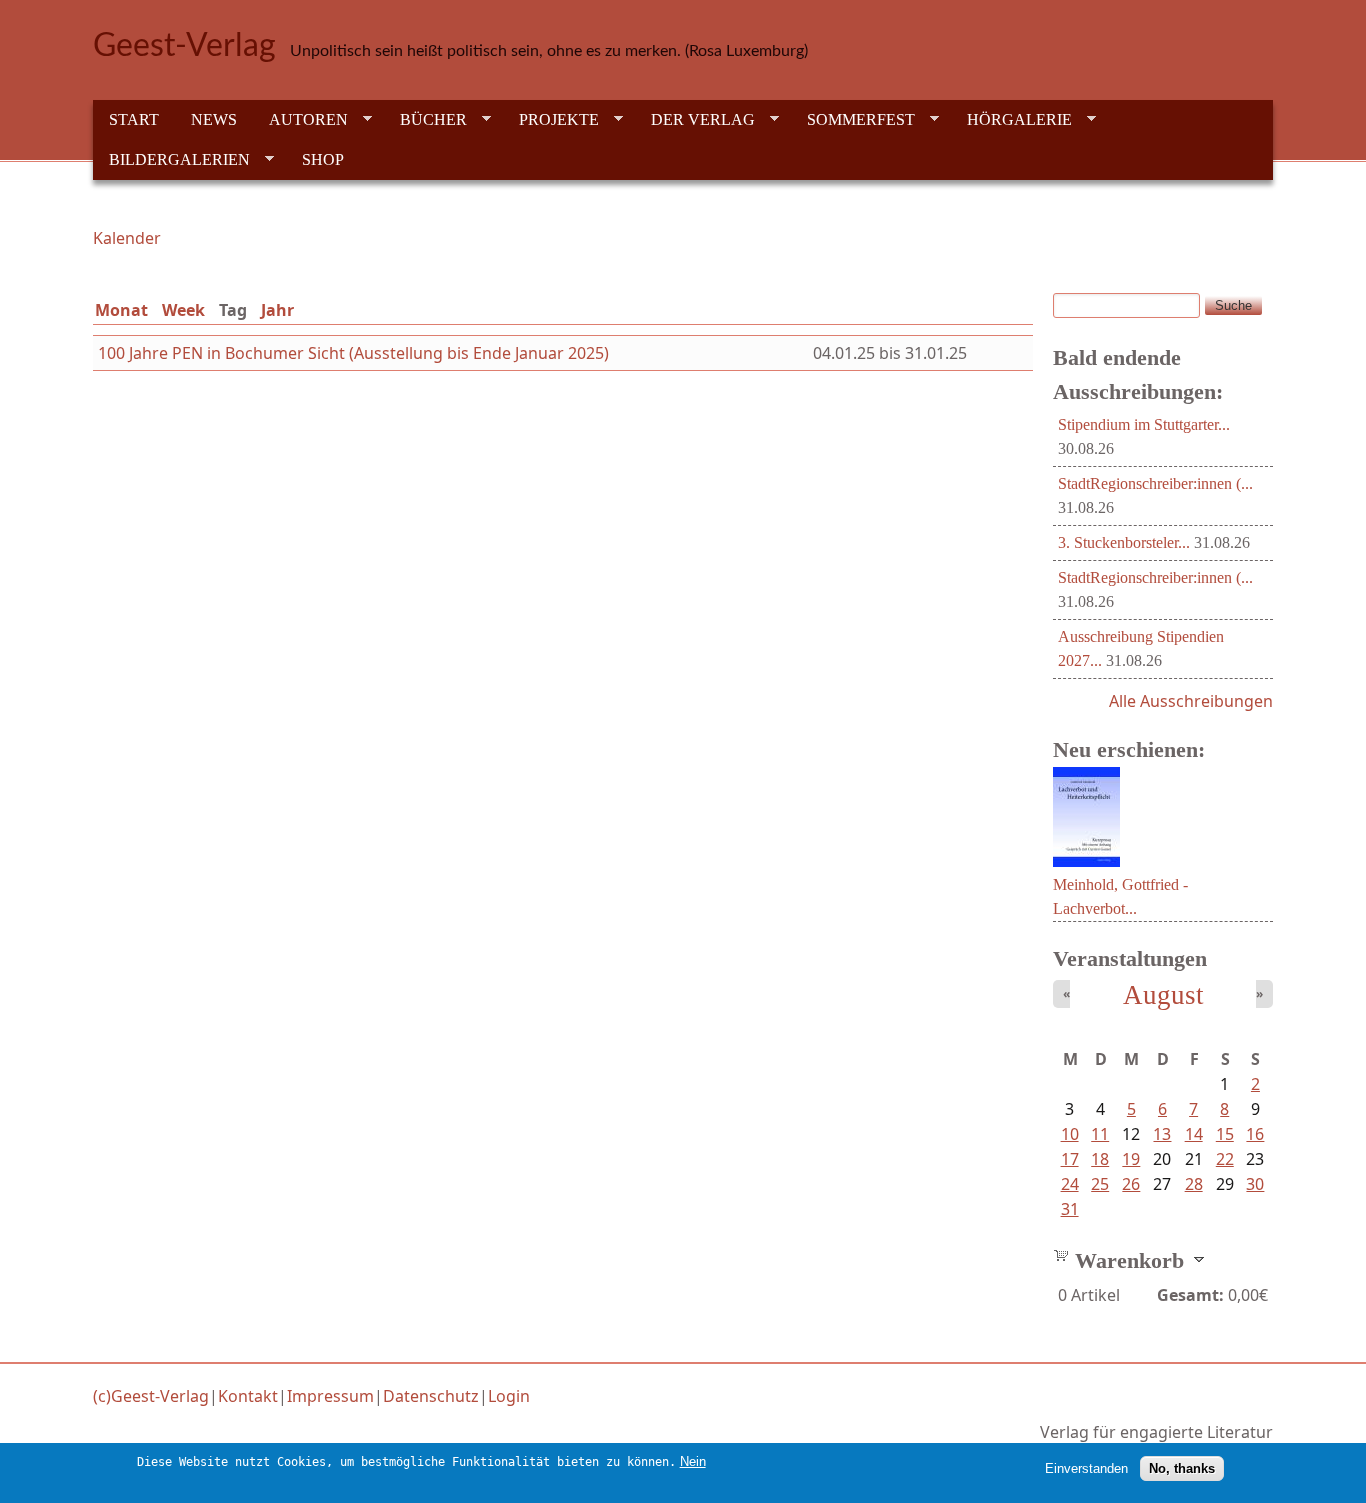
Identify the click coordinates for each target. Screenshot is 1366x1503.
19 (1131, 1159)
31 (1070, 1209)
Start (134, 119)
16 (1255, 1134)
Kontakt (248, 1396)
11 (1100, 1134)
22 (1225, 1159)
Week (183, 310)
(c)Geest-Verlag (151, 1396)
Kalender (127, 238)
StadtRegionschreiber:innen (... (1155, 483)
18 (1100, 1159)
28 (1194, 1184)
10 (1070, 1134)
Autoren (300, 120)
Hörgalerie (1011, 120)
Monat (121, 310)
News (214, 119)
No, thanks (1182, 1468)
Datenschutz (431, 1396)
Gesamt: (1190, 1295)
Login (509, 1396)
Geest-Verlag (184, 46)
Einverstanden (1086, 1468)
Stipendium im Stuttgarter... (1144, 424)
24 (1070, 1184)
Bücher (425, 120)
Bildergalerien (171, 160)
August (1163, 995)
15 (1225, 1134)
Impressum (330, 1396)
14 (1194, 1134)
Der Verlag (695, 120)
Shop (323, 159)
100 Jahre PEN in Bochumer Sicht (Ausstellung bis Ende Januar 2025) (353, 353)
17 (1070, 1159)
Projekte (551, 120)
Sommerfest (853, 120)
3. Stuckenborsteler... (1124, 542)
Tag (237, 310)
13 (1162, 1134)
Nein (693, 1461)
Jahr (277, 310)
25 (1100, 1184)
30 (1255, 1184)
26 (1131, 1184)
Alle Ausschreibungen (1191, 701)
